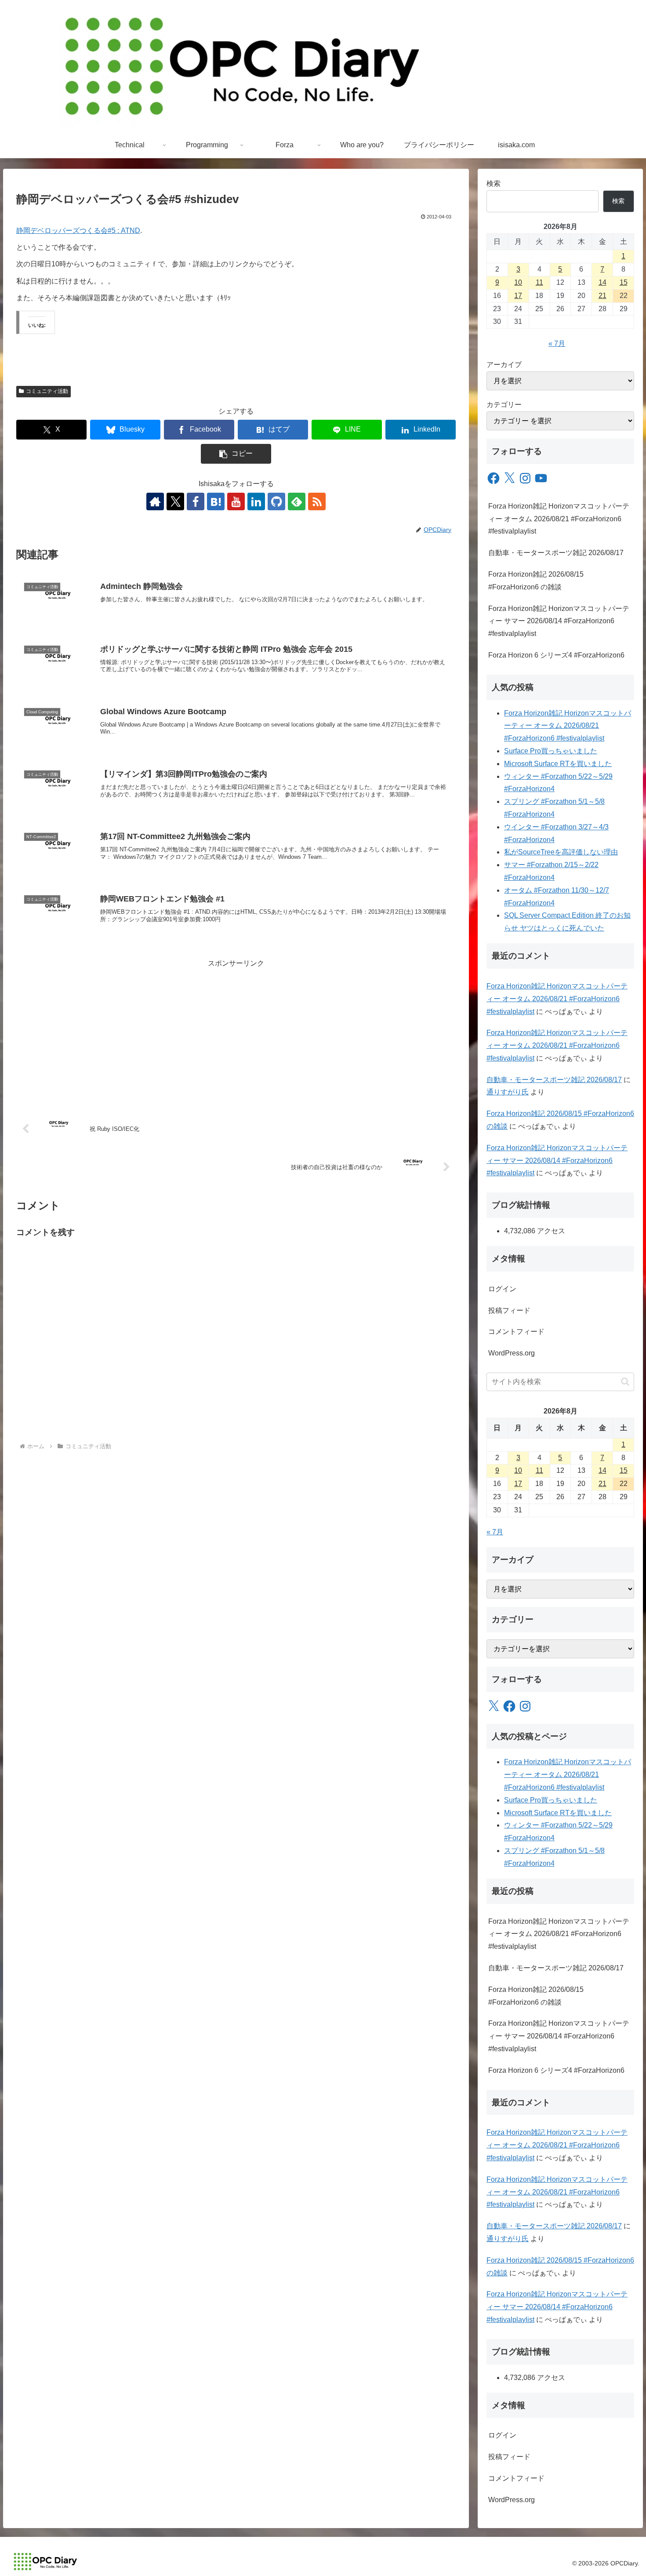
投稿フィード (509, 1310)
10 (518, 282)
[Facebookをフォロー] (196, 501)
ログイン (502, 1289)
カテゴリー (504, 405)
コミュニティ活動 (47, 391)
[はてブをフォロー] (216, 501)
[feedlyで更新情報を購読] (297, 501)
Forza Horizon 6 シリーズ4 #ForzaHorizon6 (556, 655)
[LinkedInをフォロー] (256, 501)
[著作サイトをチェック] (155, 501)
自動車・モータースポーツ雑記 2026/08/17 (556, 553)
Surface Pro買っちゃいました (551, 751)
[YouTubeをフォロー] (236, 501)
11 (539, 282)
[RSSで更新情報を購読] (317, 501)
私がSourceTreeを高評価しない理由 (561, 852)
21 (602, 296)
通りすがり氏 (508, 1092)
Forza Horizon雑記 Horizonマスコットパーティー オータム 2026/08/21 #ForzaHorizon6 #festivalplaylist (559, 519)
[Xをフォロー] (175, 501)
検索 (494, 183)
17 (518, 296)
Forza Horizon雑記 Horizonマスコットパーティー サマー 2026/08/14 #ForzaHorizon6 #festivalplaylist (559, 621)
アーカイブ (504, 365)
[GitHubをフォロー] (276, 501)
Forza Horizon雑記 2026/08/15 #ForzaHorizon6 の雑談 (536, 581)
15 (624, 282)
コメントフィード (516, 1332)
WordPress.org (512, 1353)
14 (602, 282)
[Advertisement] (236, 1031)
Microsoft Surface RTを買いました (558, 764)
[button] (236, 454)
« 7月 (557, 343)
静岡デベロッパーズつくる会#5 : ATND (78, 231)
